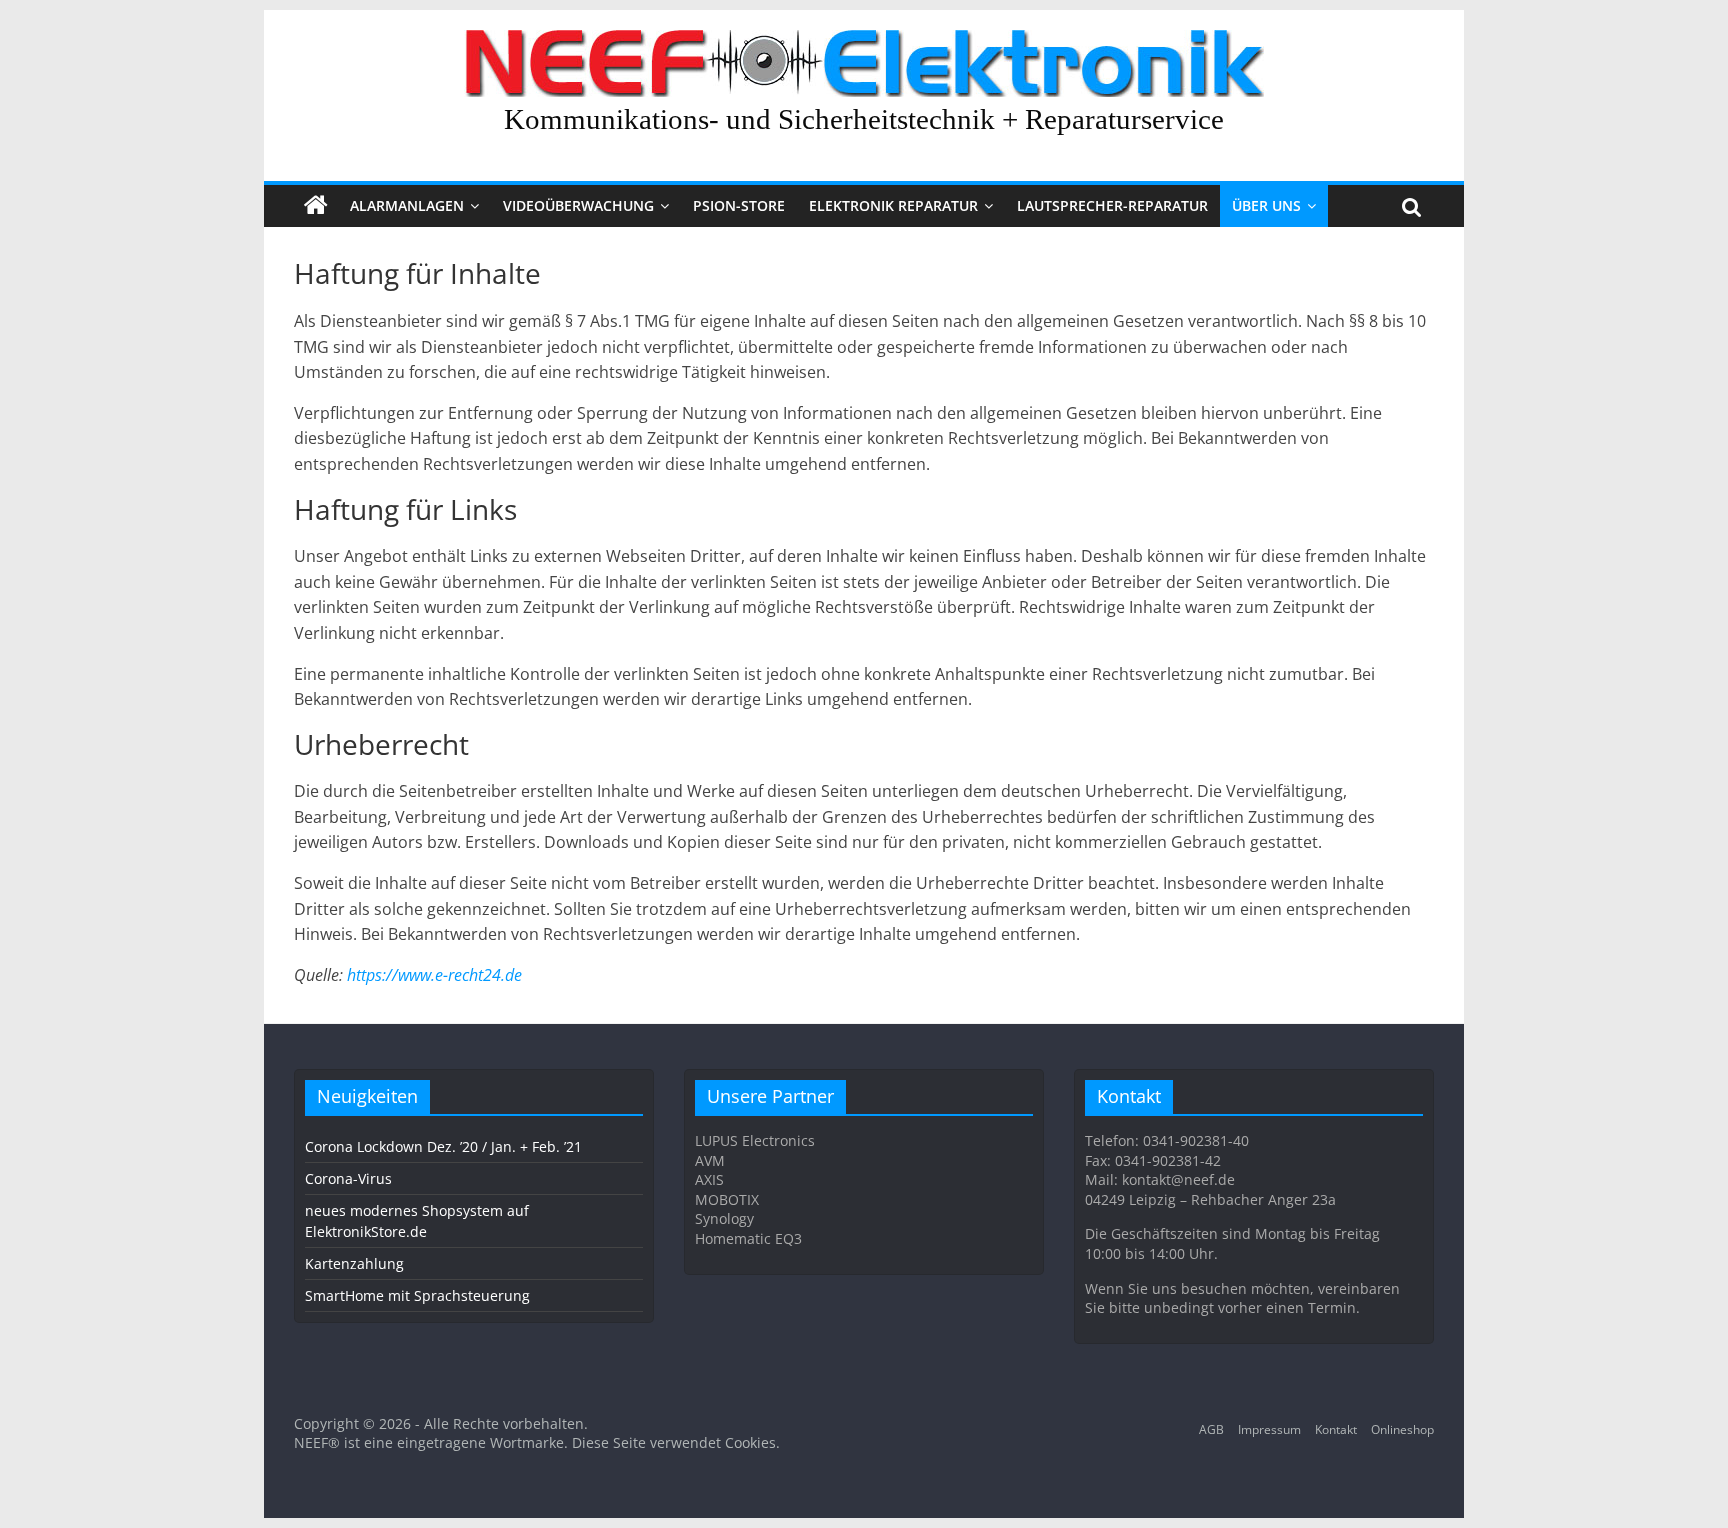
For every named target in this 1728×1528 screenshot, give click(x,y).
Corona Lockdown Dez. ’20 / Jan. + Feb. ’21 (443, 1146)
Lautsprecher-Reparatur (1112, 205)
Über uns (1266, 205)
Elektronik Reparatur (893, 205)
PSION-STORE (739, 205)
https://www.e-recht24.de (434, 975)
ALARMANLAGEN (407, 205)
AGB (1211, 1429)
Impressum (1269, 1429)
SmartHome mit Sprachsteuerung (417, 1295)
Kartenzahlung (354, 1263)
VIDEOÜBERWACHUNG (578, 205)
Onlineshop (1402, 1429)
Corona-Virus (348, 1178)
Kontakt (1336, 1429)
